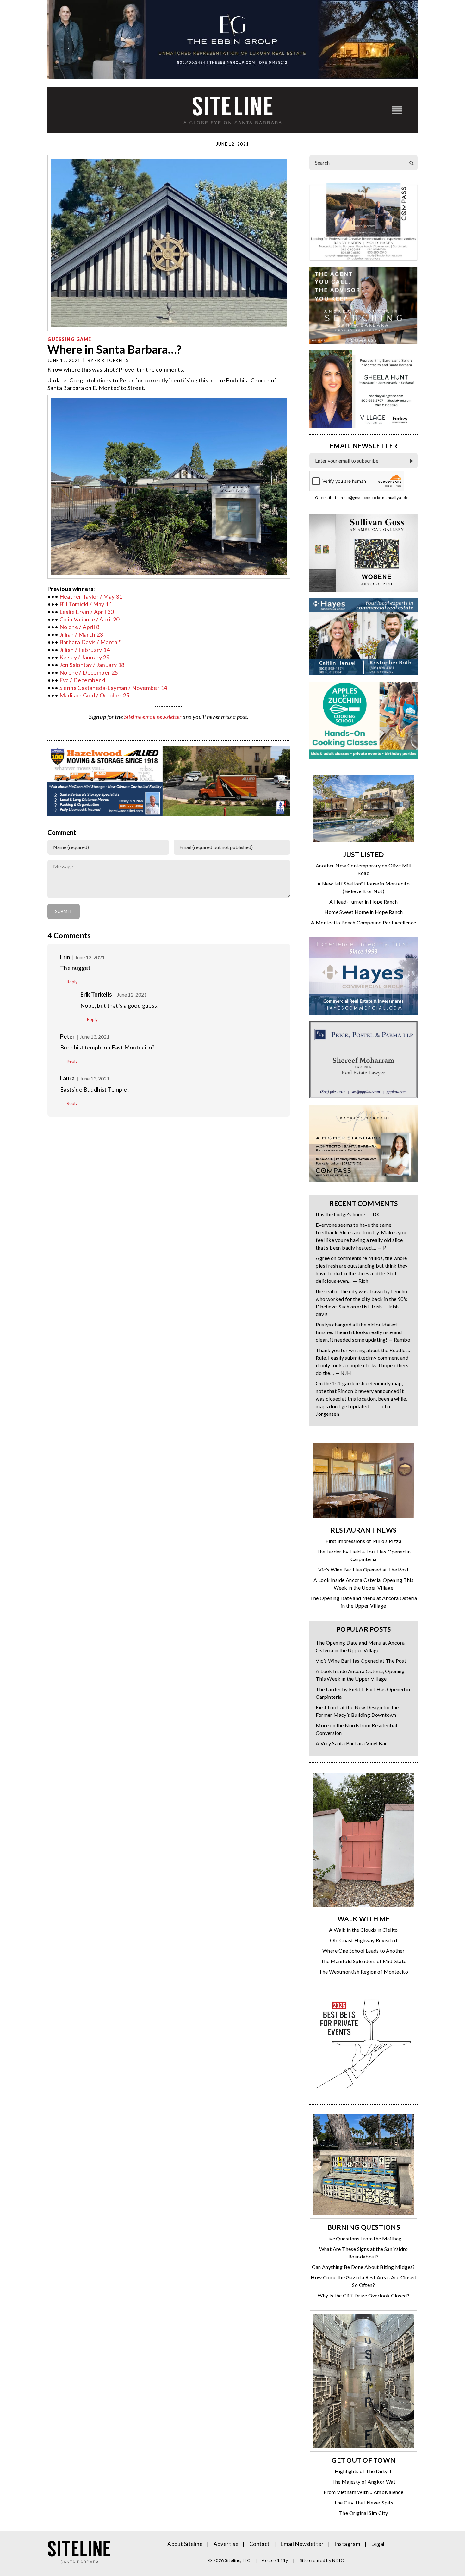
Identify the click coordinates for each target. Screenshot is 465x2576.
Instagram (347, 2544)
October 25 (115, 695)
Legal (378, 2544)
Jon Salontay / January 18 (92, 665)
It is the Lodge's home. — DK (348, 1214)
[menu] (397, 110)
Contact (260, 2544)
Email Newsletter (302, 2544)
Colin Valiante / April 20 (90, 619)
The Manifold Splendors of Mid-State (364, 1961)
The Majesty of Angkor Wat (363, 2482)
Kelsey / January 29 (85, 657)
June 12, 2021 (90, 957)
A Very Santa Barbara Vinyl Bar (351, 1743)
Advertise (226, 2544)
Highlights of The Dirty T (364, 2471)
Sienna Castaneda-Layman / (96, 688)
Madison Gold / (80, 695)
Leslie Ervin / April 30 (87, 612)
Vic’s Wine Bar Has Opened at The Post (363, 1569)
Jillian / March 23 (81, 634)
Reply (72, 982)
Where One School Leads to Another (363, 1951)
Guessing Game (69, 339)
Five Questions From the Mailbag (363, 2238)
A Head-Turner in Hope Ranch (363, 901)
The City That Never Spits (363, 2502)
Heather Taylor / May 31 (91, 596)
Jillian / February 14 (85, 650)
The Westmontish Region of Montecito (363, 1971)
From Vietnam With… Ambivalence (363, 2492)
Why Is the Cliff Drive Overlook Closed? (363, 2295)
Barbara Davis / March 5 (91, 642)
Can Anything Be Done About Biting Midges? (363, 2267)
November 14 (149, 688)
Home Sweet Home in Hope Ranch (363, 912)
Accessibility (275, 2560)
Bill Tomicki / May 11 (86, 604)
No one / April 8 (79, 627)
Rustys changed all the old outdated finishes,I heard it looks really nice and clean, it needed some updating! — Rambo (363, 1332)
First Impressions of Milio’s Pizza (363, 1541)
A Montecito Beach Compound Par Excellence (363, 922)
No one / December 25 (89, 672)
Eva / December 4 (82, 680)
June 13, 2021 (95, 1037)
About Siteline (185, 2544)
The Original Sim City (363, 2513)
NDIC (338, 2560)
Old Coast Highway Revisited (364, 1940)
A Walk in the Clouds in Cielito (363, 1930)
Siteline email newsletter (153, 717)
